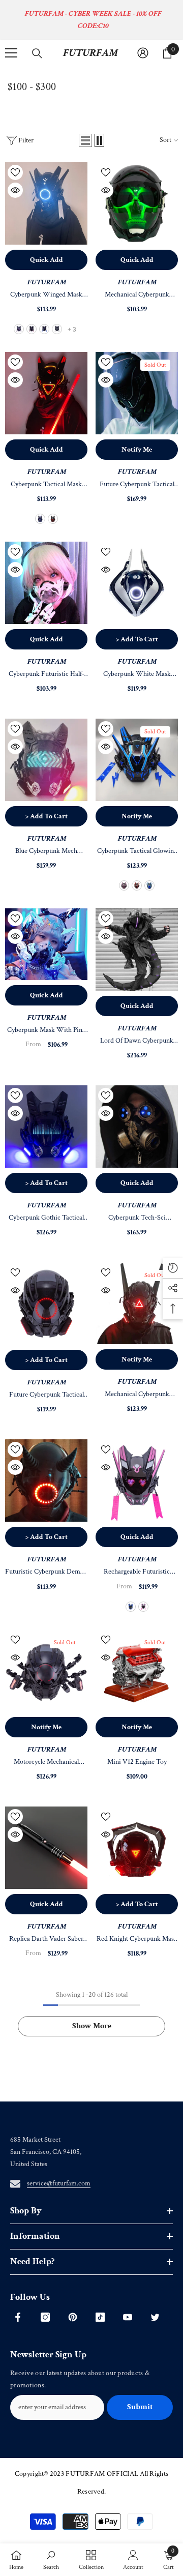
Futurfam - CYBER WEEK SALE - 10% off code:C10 (93, 20)
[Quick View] (15, 190)
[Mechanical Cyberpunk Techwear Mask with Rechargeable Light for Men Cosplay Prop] (137, 1303)
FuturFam (46, 282)
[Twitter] (155, 2317)
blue (44, 329)
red (53, 519)
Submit (140, 2407)
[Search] (37, 53)
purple (19, 329)
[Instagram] (45, 2317)
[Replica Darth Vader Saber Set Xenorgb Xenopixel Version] (46, 1848)
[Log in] (143, 53)
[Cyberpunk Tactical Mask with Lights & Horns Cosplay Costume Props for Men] (46, 393)
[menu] (11, 53)
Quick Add (47, 260)
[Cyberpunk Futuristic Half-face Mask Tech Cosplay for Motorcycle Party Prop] (46, 583)
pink (32, 329)
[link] (51, 2560)
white (57, 329)
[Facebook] (18, 2317)
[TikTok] (100, 2317)
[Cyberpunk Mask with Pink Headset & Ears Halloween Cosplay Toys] (46, 944)
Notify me (137, 450)
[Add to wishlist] (15, 172)
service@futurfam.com (59, 2183)
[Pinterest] (73, 2317)
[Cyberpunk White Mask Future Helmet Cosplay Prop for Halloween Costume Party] (137, 583)
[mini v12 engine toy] (137, 1671)
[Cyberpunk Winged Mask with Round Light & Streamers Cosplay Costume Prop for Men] (46, 203)
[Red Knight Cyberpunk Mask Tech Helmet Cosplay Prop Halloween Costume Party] (137, 1848)
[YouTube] (128, 2317)
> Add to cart (137, 639)
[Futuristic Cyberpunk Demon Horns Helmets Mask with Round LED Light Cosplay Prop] (46, 1481)
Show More (92, 2026)
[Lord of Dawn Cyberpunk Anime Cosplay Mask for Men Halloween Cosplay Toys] (137, 950)
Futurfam (137, 1750)
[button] (85, 140)
